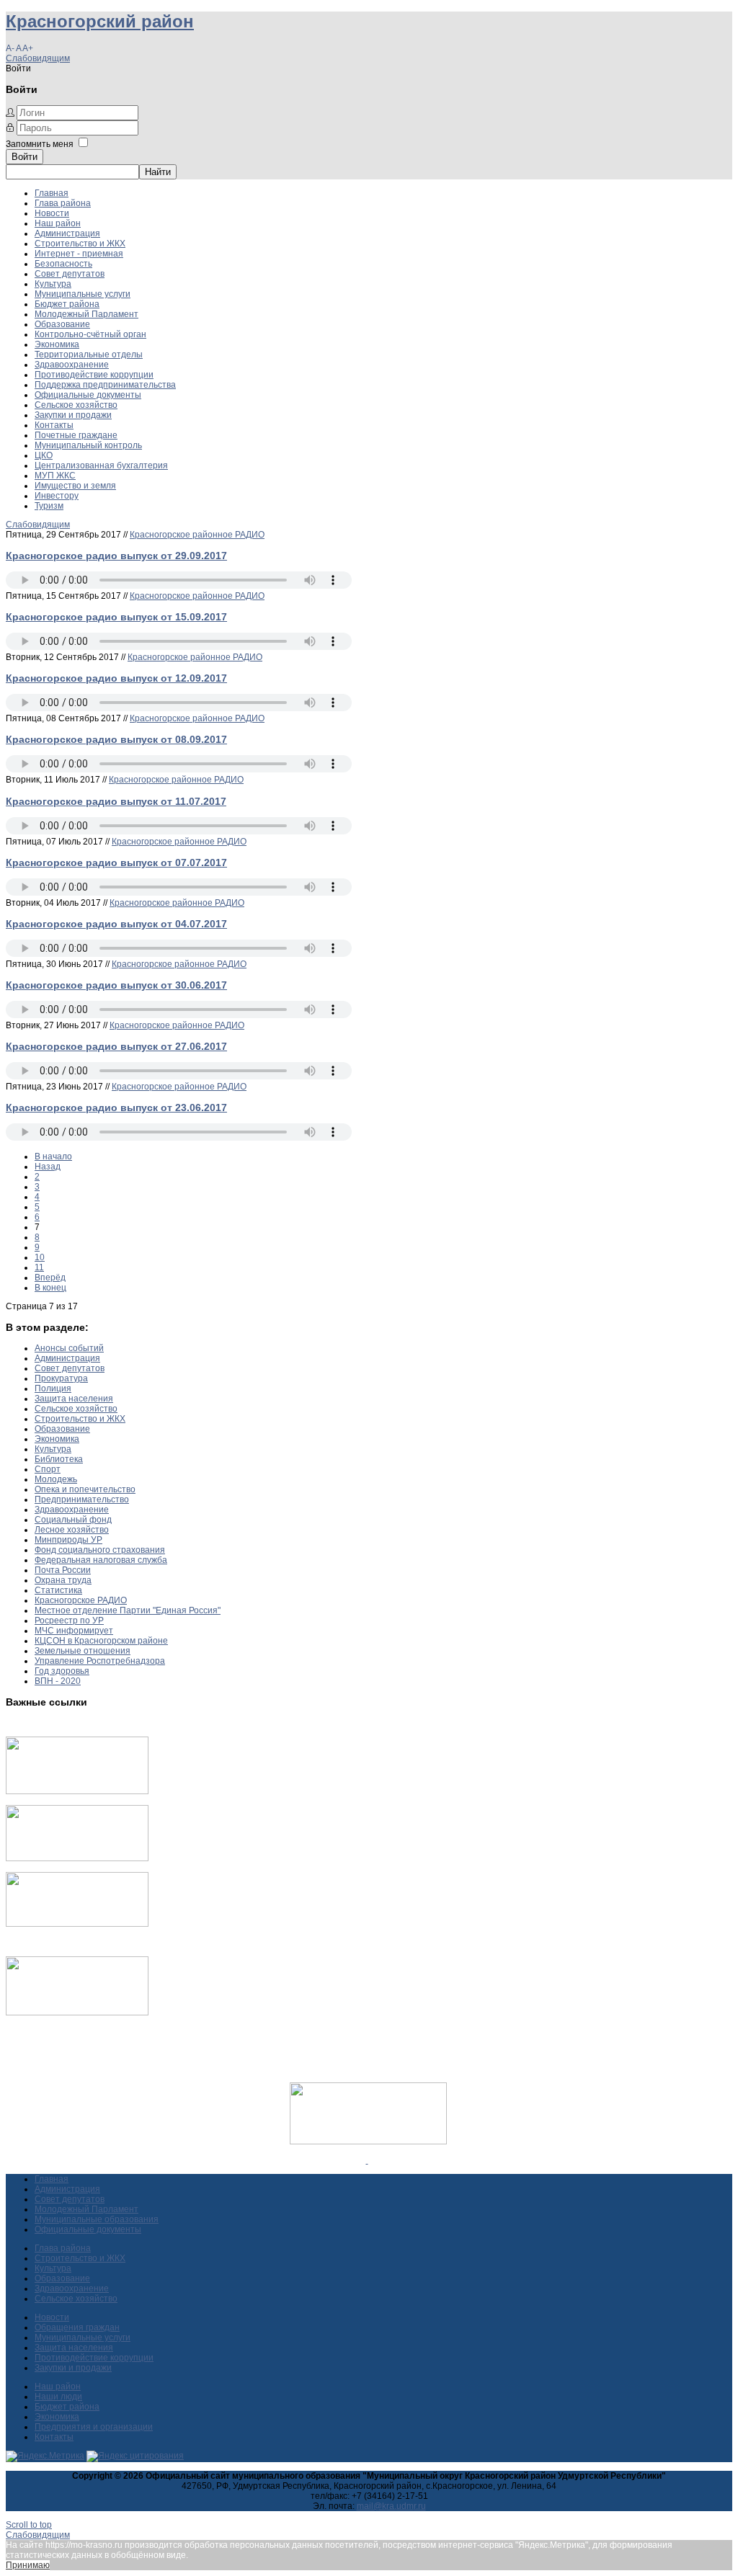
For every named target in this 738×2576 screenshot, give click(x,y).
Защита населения (74, 1399)
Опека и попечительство (85, 1489)
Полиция (53, 1389)
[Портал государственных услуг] (77, 1791)
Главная (52, 193)
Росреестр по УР (69, 1621)
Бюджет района (67, 304)
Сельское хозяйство (76, 405)
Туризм (49, 506)
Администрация (67, 233)
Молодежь (56, 1479)
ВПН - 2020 (58, 1681)
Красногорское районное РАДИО (197, 535)
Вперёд (50, 1278)
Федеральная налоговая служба (101, 1560)
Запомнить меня (40, 144)
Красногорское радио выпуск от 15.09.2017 (116, 617)
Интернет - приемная (79, 254)
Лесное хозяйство (72, 1530)
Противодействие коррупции (94, 375)
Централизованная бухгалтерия (101, 465)
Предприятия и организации (94, 2427)
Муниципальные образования (97, 2219)
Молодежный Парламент (86, 314)
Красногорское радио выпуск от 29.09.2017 (116, 556)
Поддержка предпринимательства (105, 385)
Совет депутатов (70, 274)
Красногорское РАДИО (81, 1600)
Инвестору (57, 496)
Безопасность (63, 264)
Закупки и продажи (73, 415)
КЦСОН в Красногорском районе (101, 1641)
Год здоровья (62, 1671)
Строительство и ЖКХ (80, 244)
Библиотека (59, 1459)
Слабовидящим (38, 58)
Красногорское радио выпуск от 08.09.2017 (116, 739)
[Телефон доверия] (77, 2013)
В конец (50, 1288)
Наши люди (58, 2397)
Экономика (57, 344)
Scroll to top (29, 2525)
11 (39, 1267)
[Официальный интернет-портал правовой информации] (367, 2160)
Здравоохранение (72, 365)
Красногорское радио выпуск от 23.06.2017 (116, 1107)
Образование (62, 324)
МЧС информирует (74, 1631)
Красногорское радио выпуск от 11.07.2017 (116, 801)
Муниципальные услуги (83, 294)
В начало (53, 1156)
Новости (52, 213)
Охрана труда (63, 1580)
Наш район (58, 223)
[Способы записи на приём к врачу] (77, 1924)
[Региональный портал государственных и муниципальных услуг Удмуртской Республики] (77, 1858)
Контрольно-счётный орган (90, 334)
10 (40, 1257)
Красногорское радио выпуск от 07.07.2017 (116, 863)
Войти (25, 157)
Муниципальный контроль (88, 445)
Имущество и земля (75, 486)
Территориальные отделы (89, 355)
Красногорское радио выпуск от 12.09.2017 (116, 678)
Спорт (48, 1469)
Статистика (58, 1590)
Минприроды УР (68, 1540)
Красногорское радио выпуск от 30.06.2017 (116, 985)
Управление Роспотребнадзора (100, 1661)
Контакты (54, 425)
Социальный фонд (73, 1520)
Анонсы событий (69, 1348)
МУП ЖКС (55, 476)
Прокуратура (61, 1378)
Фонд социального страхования (100, 1550)
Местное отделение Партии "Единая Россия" (128, 1610)
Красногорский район (100, 21)
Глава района (63, 203)
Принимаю (28, 2565)
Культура (53, 284)
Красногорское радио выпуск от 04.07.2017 (116, 924)
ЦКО (44, 455)
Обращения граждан (77, 2327)
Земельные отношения (83, 1651)
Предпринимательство (82, 1499)
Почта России (63, 1570)
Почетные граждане (76, 435)
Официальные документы (88, 395)
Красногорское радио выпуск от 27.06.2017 (116, 1046)
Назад (48, 1167)
